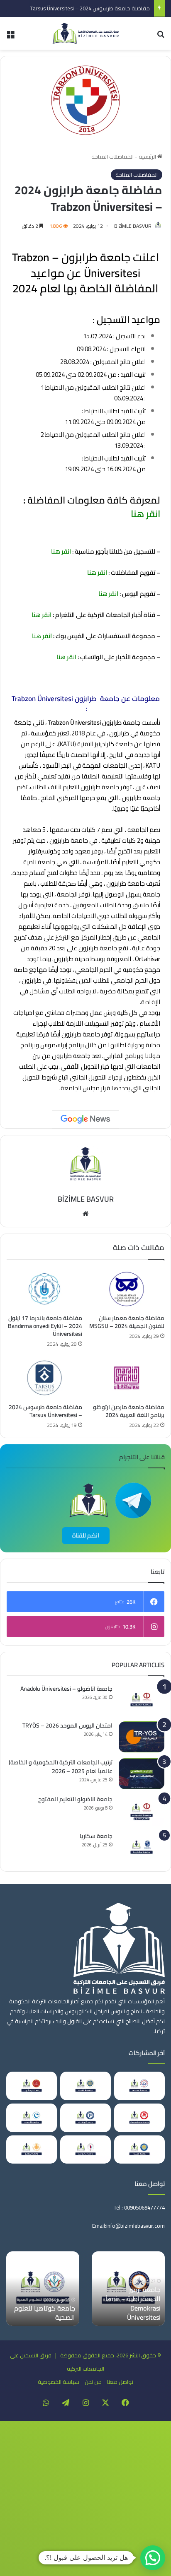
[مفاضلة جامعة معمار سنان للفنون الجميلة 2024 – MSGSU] (127, 1289)
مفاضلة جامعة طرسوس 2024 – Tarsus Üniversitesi (90, 8)
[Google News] (85, 1119)
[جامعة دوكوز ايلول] (43, 2289)
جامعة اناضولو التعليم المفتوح (75, 1799)
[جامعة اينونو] (32, 2150)
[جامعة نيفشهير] (32, 2086)
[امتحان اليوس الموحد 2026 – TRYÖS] (142, 1737)
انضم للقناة (86, 1535)
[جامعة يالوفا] (85, 2150)
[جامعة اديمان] (32, 2118)
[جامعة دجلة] (139, 2150)
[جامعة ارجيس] (139, 2086)
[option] (128, 2289)
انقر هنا (144, 514)
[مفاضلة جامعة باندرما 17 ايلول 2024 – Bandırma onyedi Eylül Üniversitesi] (44, 1289)
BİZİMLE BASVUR (133, 226)
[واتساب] (46, 2402)
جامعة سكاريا (96, 1836)
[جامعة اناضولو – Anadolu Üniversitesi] (142, 1700)
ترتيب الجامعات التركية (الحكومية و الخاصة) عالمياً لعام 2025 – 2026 (61, 1767)
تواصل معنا (120, 2382)
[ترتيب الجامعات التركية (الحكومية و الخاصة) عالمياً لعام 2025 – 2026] (142, 1774)
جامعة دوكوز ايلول (49, 2317)
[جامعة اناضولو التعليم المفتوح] (142, 1811)
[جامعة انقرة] (85, 2086)
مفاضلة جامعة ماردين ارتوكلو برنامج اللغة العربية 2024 (129, 1411)
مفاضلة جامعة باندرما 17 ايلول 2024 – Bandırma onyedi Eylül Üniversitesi (45, 1326)
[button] (153, 2558)
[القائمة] (10, 37)
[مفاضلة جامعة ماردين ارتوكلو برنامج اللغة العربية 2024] (127, 1378)
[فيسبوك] (125, 2402)
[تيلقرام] (66, 2402)
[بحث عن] (161, 37)
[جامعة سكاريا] (142, 1847)
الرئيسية (148, 157)
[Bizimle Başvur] (85, 33)
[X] (105, 2402)
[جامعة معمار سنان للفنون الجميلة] (128, 2289)
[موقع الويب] (85, 1214)
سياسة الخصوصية (59, 2382)
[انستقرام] (85, 2402)
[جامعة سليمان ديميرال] (139, 2118)
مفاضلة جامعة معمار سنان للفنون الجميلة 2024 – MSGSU (127, 1322)
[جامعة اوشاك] (85, 2118)
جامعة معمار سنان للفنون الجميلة (134, 2313)
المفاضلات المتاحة (112, 157)
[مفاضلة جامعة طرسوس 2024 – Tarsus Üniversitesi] (44, 1378)
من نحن (93, 2382)
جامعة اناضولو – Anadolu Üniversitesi (66, 1689)
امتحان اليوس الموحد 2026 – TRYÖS (67, 1725)
